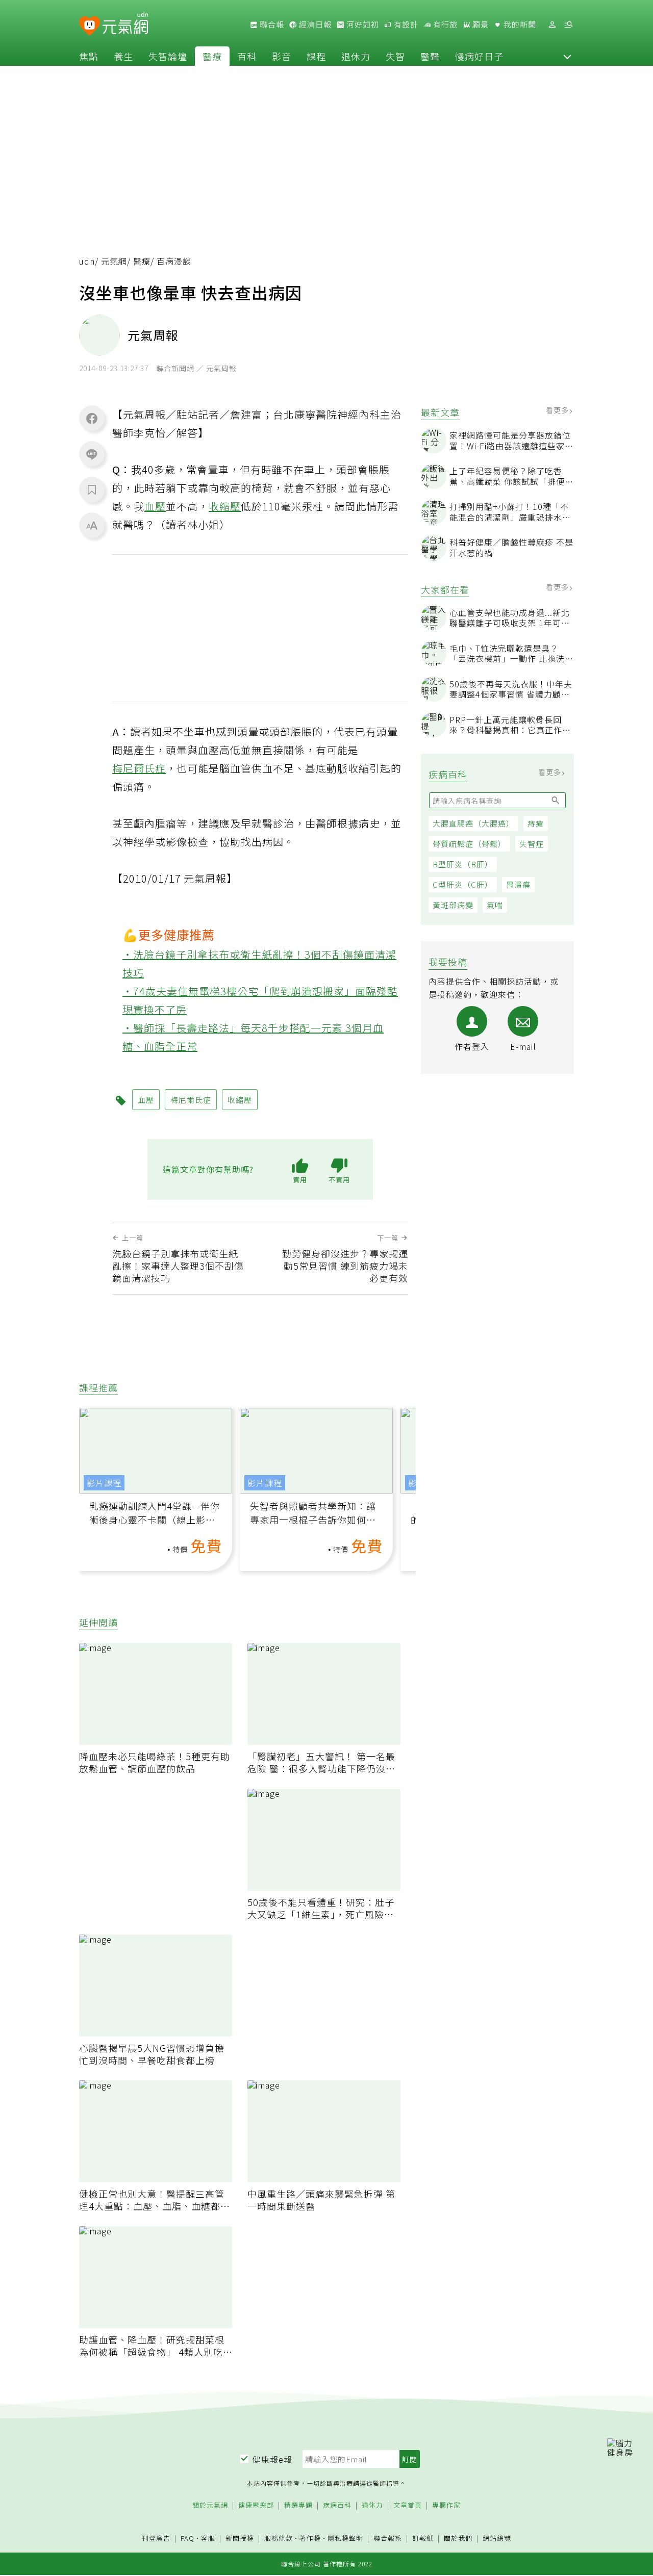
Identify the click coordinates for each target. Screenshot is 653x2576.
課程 (316, 56)
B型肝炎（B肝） (463, 864)
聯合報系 (388, 2539)
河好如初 (362, 24)
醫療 (212, 56)
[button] (567, 56)
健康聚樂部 (256, 2505)
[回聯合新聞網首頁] (90, 26)
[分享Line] (92, 454)
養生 (123, 56)
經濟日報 (314, 24)
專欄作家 (446, 2505)
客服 (208, 2538)
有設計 (405, 24)
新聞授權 (240, 2539)
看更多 (558, 410)
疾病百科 (337, 2505)
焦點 (89, 56)
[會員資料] (552, 25)
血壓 (155, 506)
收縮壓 (225, 506)
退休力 (356, 56)
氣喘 (495, 905)
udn (87, 261)
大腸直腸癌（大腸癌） (473, 823)
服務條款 (279, 2538)
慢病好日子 (479, 56)
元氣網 (114, 261)
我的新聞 (519, 24)
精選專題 (298, 2505)
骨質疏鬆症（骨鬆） (469, 844)
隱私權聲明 (345, 2538)
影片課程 (104, 1483)
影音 (282, 56)
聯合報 (271, 24)
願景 (480, 24)
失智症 (532, 844)
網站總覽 (497, 2539)
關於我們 (458, 2539)
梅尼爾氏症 (139, 768)
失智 (395, 56)
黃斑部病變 (453, 905)
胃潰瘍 (518, 884)
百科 (247, 56)
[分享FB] (92, 418)
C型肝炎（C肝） (463, 884)
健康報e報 (272, 2459)
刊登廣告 (156, 2539)
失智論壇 (168, 56)
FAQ (187, 2538)
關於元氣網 (210, 2505)
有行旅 (444, 24)
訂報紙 (423, 2539)
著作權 (310, 2538)
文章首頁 (408, 2505)
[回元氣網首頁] (125, 24)
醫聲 (430, 56)
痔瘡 (536, 823)
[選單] (568, 25)
